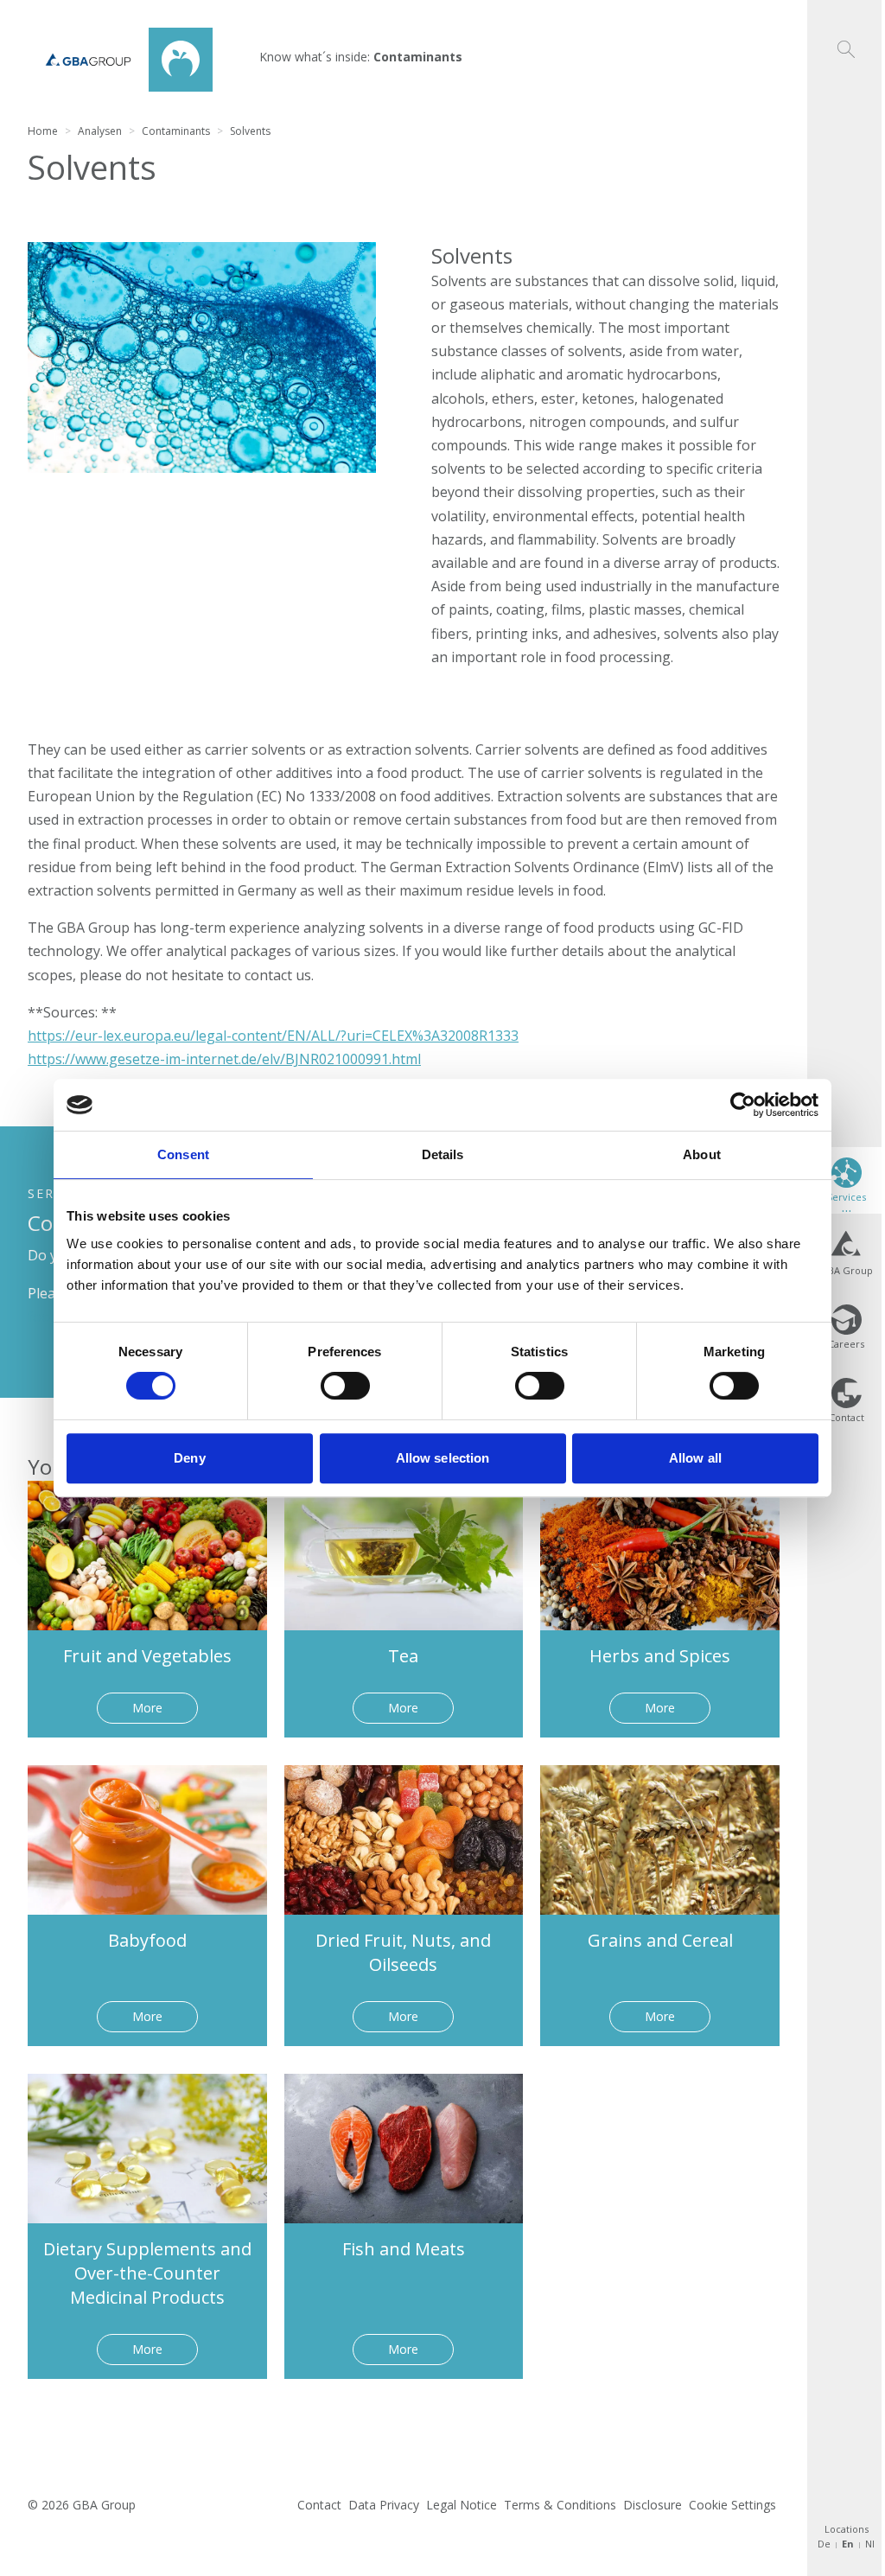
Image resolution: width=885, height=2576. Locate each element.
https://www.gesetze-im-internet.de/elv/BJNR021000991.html (224, 1059)
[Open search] (846, 29)
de (824, 2544)
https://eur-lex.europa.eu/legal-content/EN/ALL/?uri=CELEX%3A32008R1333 (273, 1036)
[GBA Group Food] (120, 60)
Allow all (695, 1458)
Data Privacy (384, 2505)
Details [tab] (443, 1154)
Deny (189, 1458)
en (848, 2544)
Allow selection (443, 1458)
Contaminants (176, 131)
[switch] (345, 1386)
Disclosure (653, 2505)
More (147, 1708)
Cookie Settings (732, 2505)
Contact (319, 2505)
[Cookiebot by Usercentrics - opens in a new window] (743, 1105)
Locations (847, 2529)
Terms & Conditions (560, 2505)
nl (870, 2544)
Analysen (100, 131)
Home (43, 131)
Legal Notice (462, 2505)
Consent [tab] (183, 1154)
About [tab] (702, 1154)
